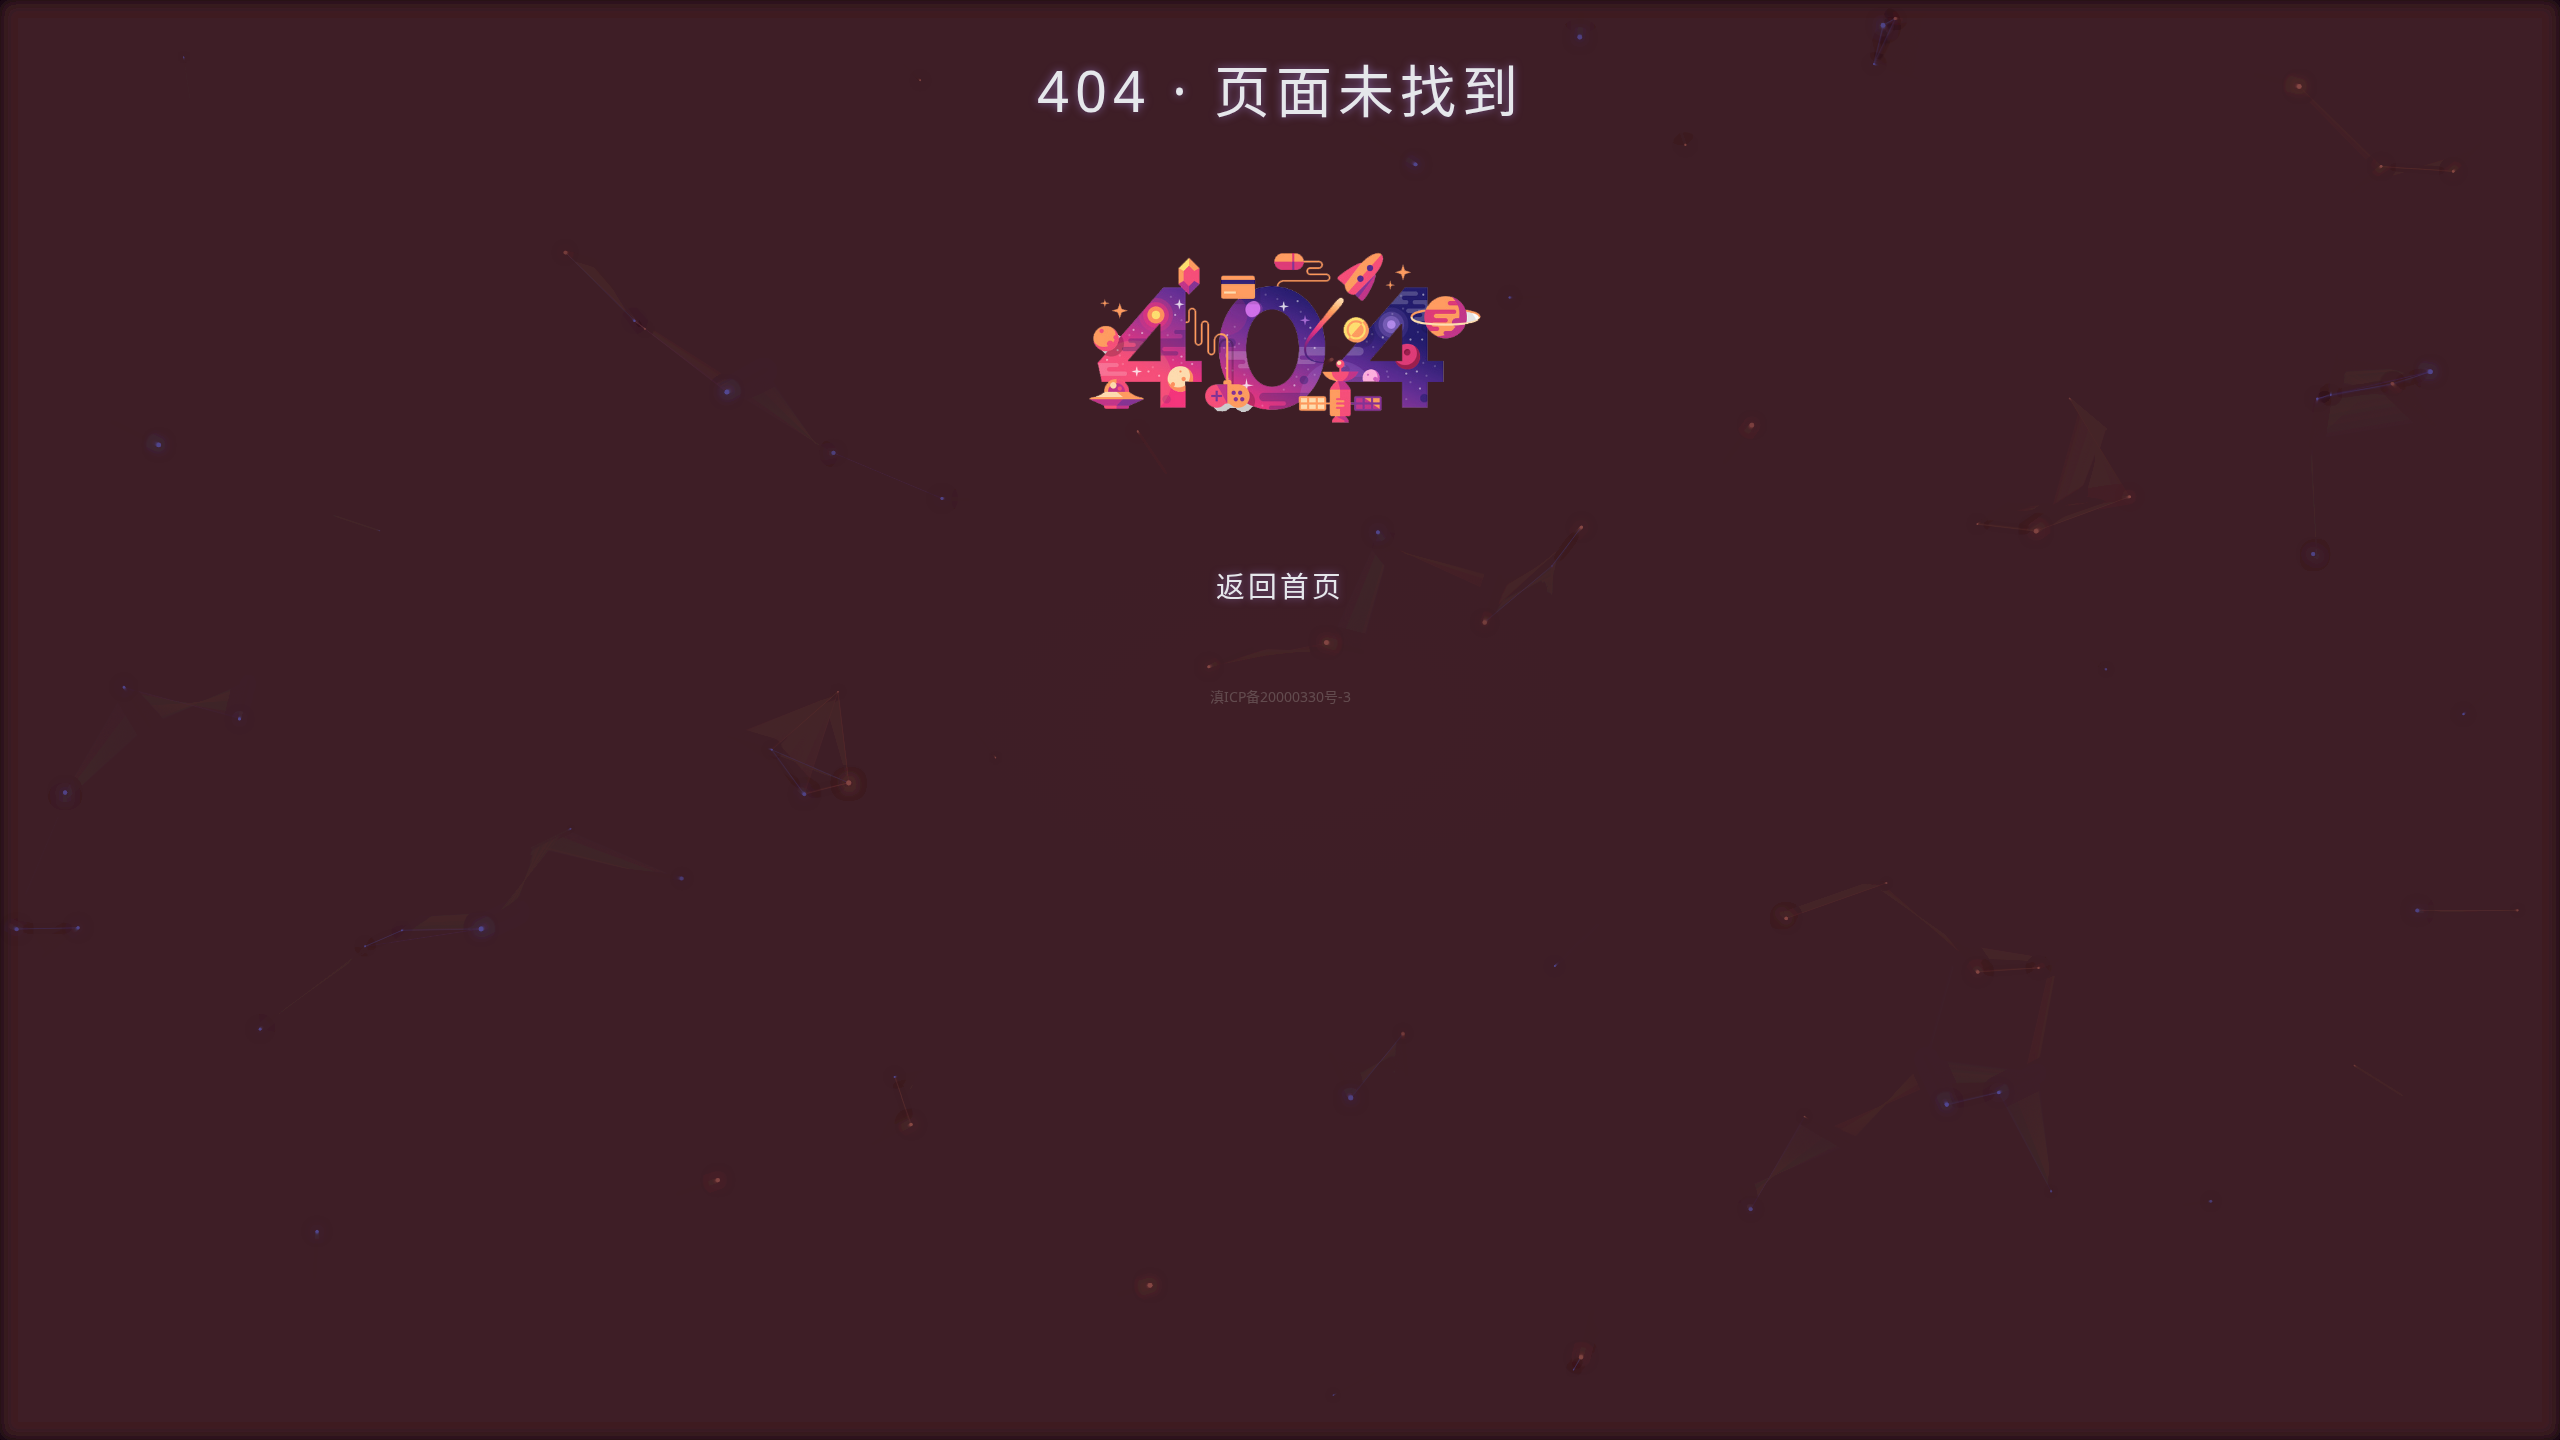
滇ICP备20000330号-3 (1280, 696)
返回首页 (1280, 585)
